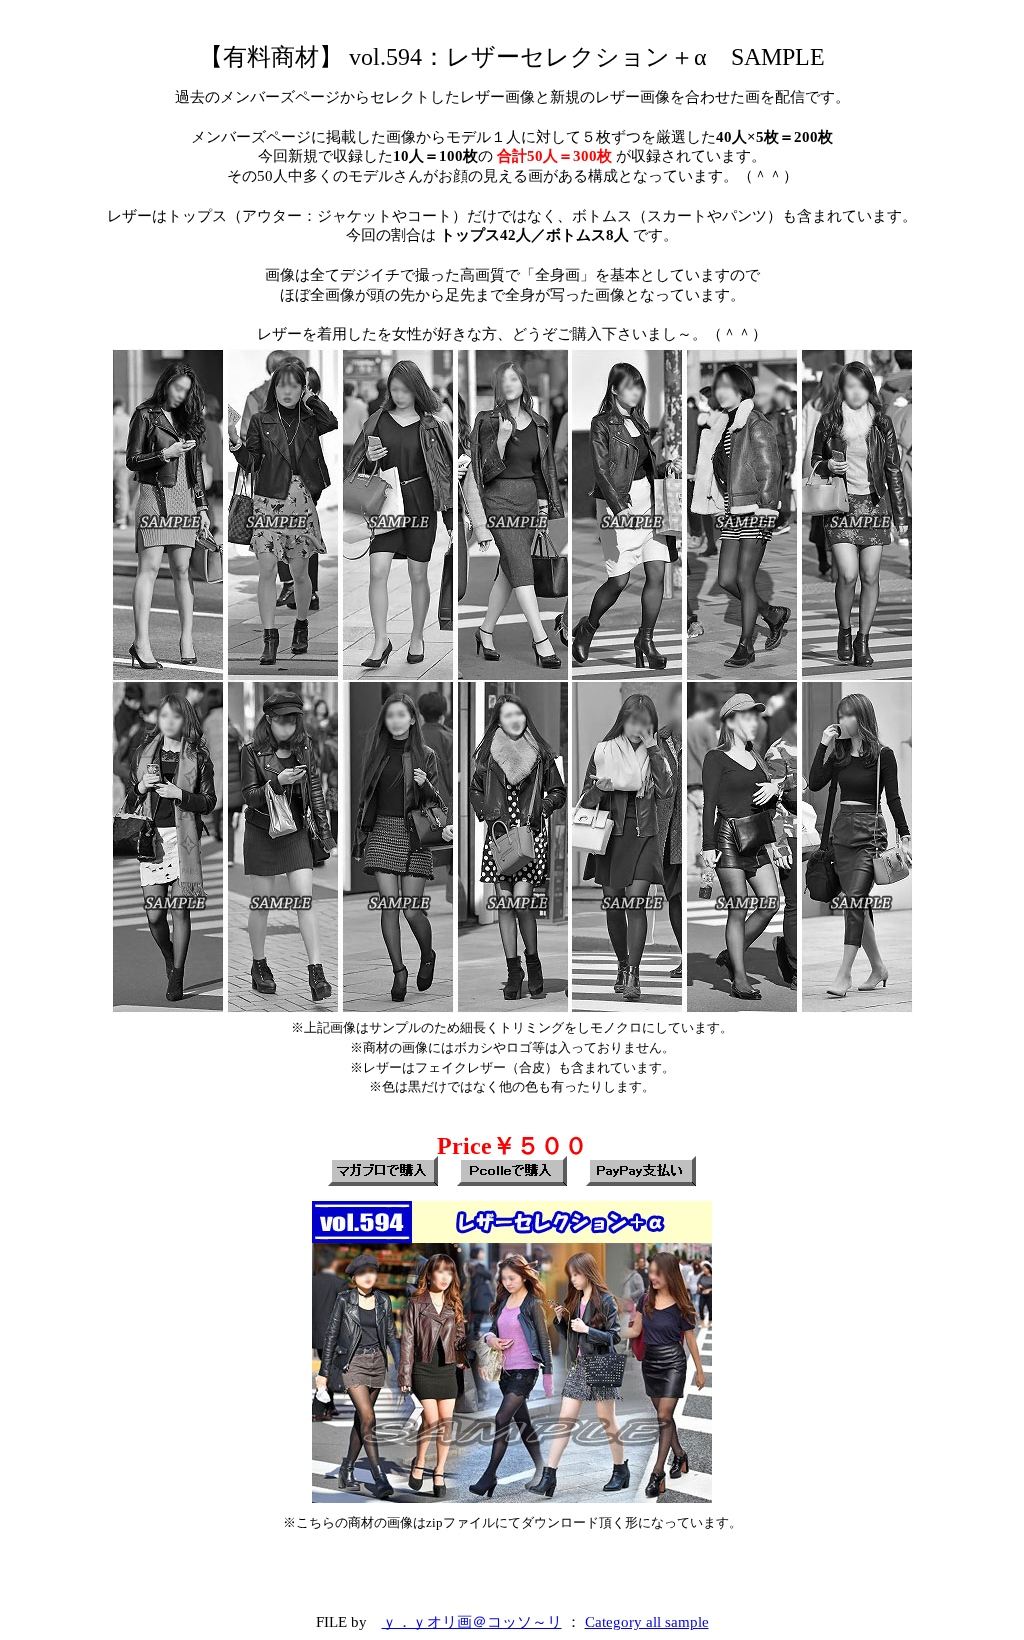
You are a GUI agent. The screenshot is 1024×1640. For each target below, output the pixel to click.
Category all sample (647, 1621)
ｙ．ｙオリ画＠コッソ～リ (472, 1621)
